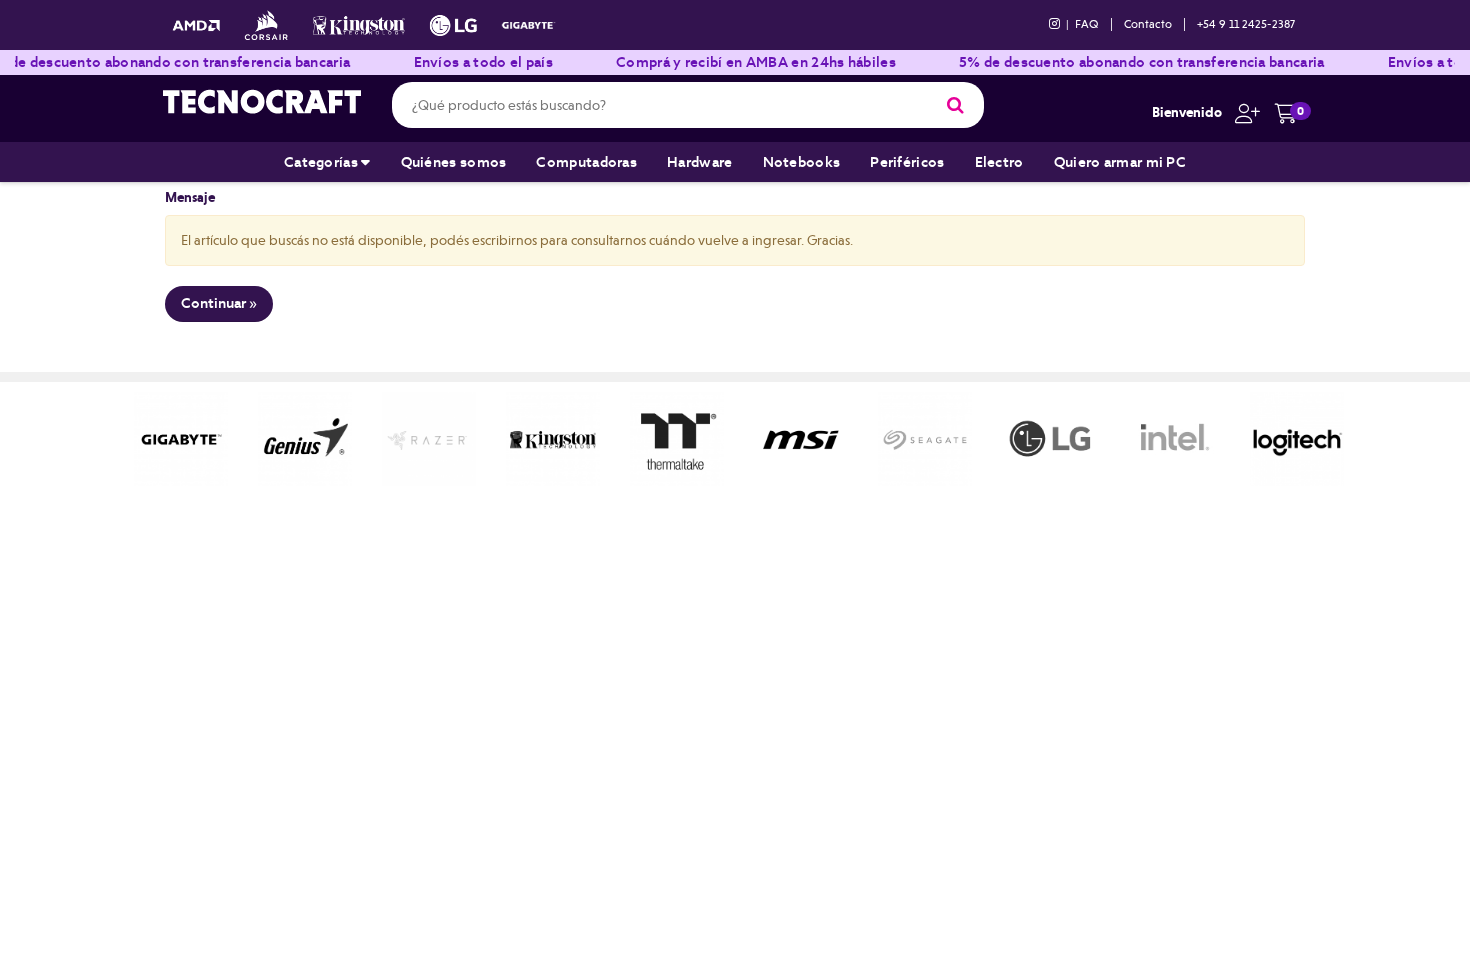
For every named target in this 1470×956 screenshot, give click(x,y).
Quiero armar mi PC (1120, 162)
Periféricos (907, 162)
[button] (1242, 112)
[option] (181, 439)
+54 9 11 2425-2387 (1246, 24)
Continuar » (219, 303)
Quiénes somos (454, 162)
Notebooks (802, 162)
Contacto (1148, 24)
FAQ (1087, 24)
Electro (999, 162)
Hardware (699, 162)
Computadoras (586, 162)
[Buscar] (955, 105)
